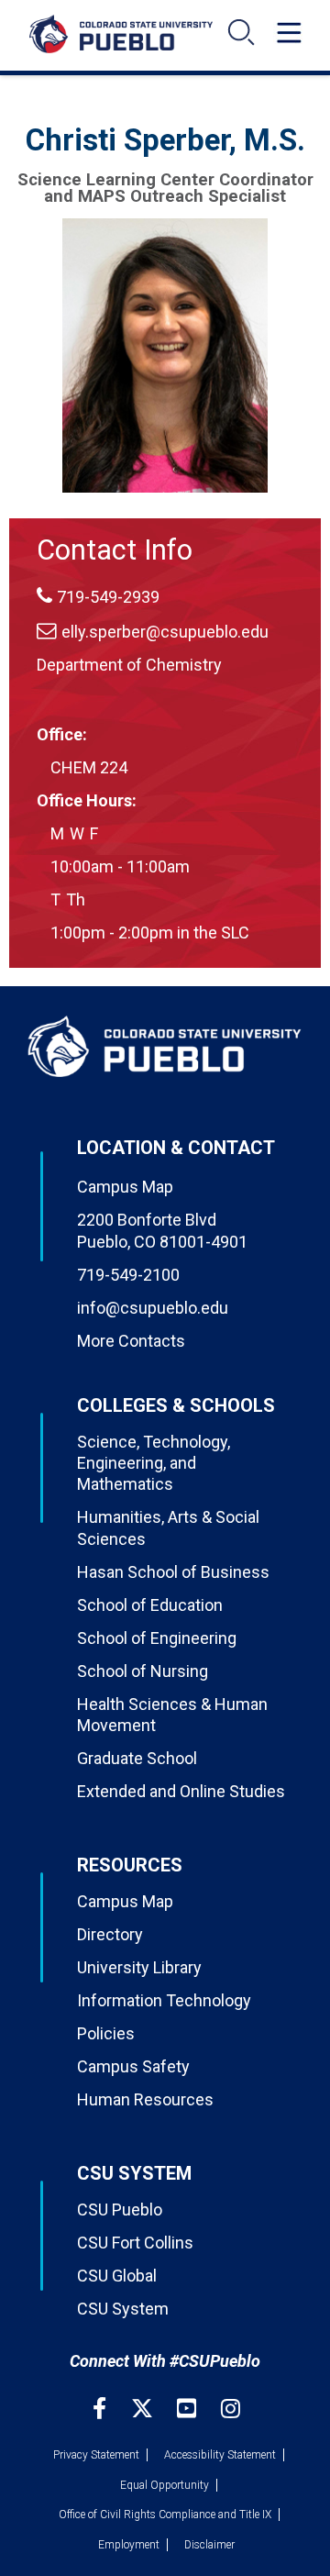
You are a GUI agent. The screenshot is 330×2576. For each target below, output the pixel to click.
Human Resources (145, 2099)
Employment (129, 2545)
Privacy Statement (96, 2455)
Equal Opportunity (165, 2485)
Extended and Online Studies (181, 1791)
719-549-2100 (128, 1275)
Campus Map (125, 1187)
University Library (139, 1967)
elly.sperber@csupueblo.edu (165, 632)
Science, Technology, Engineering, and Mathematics (154, 1463)
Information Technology (164, 2000)
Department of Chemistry (129, 665)
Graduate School (137, 1758)
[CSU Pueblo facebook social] (102, 2409)
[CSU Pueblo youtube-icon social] (189, 2409)
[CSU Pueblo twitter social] (144, 2409)
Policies (106, 2033)
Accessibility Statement (220, 2455)
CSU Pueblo (120, 2210)
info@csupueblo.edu (153, 1308)
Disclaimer (209, 2545)
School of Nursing (143, 1671)
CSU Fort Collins (135, 2243)
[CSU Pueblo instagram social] (231, 2409)
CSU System (123, 2309)
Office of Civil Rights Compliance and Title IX (165, 2515)
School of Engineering (157, 1638)
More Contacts (131, 1341)
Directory (110, 1934)
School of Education (150, 1605)
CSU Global (117, 2276)
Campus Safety (133, 2066)
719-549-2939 (108, 597)
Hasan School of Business (173, 1572)
